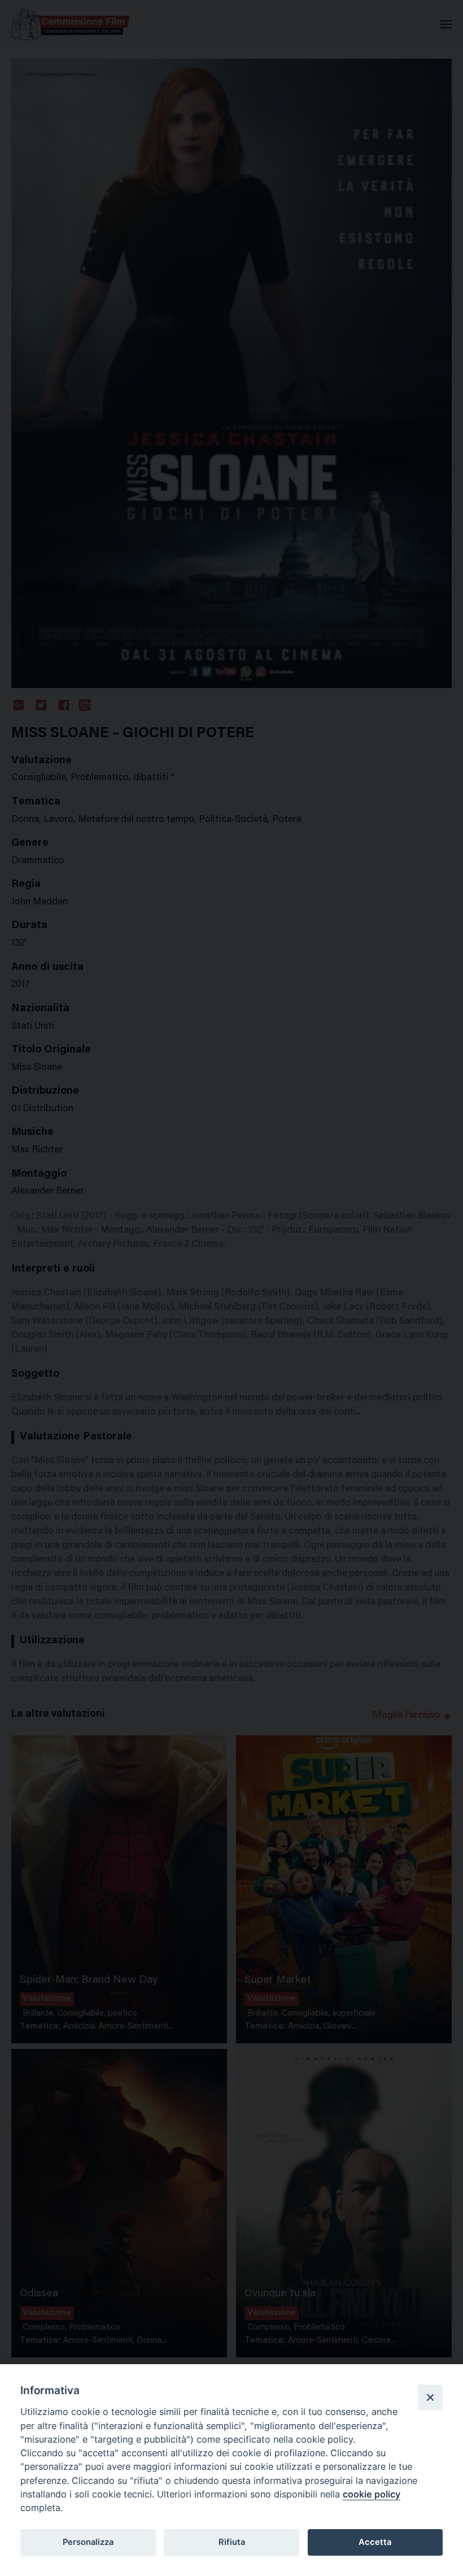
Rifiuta (232, 2542)
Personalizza (88, 2542)
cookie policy (372, 2494)
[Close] (430, 2397)
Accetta (375, 2542)
